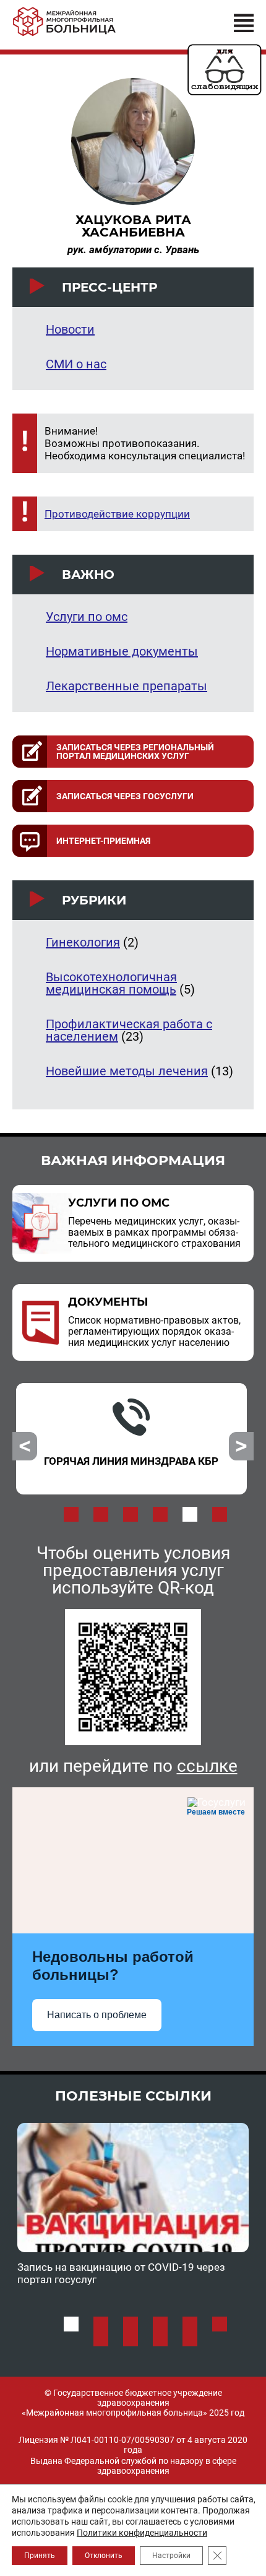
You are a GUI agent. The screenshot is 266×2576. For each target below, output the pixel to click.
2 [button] (101, 1514)
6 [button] (220, 1514)
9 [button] (160, 2339)
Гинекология (83, 942)
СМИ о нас (76, 364)
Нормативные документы (122, 651)
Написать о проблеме (97, 2015)
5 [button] (190, 1514)
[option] (131, 1439)
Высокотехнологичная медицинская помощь (111, 983)
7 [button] (101, 2339)
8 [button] (131, 2339)
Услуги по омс (87, 617)
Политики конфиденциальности (142, 2533)
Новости (70, 329)
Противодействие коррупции (117, 514)
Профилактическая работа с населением (129, 1030)
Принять (40, 2556)
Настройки (171, 2556)
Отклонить (104, 2556)
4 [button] (160, 1514)
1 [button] (71, 1514)
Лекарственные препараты (127, 686)
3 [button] (131, 1514)
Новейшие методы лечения (127, 1071)
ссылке (207, 1766)
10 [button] (190, 2339)
